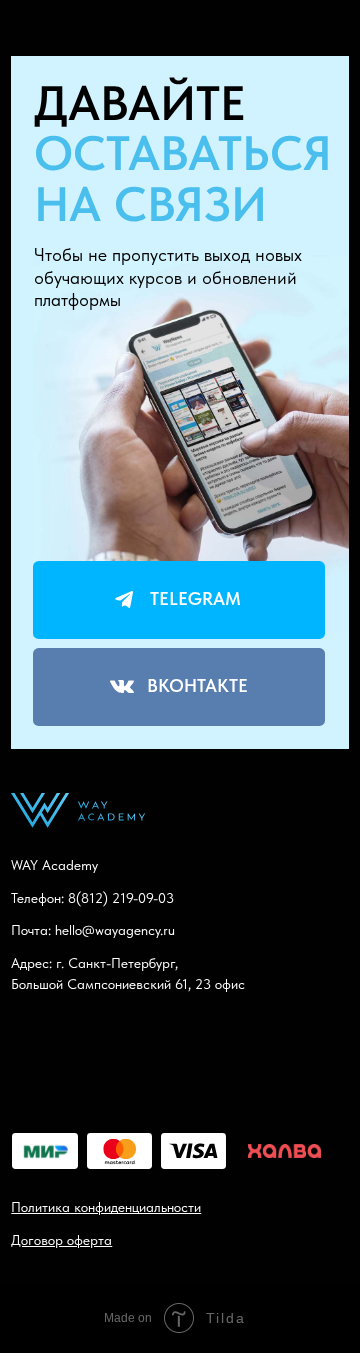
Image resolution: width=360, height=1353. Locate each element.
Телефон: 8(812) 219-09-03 (92, 898)
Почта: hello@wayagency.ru (93, 930)
